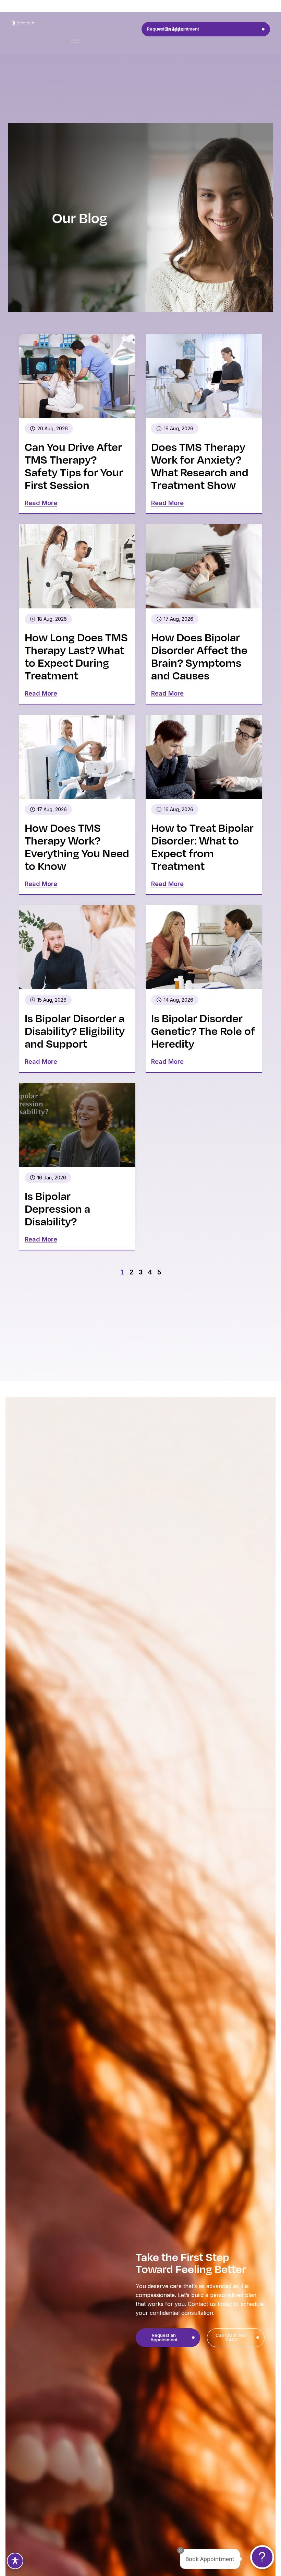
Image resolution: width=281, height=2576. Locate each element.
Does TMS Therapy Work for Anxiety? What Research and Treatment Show (200, 465)
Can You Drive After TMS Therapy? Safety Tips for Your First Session (74, 465)
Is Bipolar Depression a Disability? (57, 1208)
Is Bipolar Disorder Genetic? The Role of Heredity (203, 1030)
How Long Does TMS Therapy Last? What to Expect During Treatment (76, 656)
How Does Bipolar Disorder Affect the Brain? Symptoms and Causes (199, 656)
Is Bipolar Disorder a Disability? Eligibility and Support (75, 1030)
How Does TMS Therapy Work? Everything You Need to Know (77, 846)
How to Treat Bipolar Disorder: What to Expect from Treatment (202, 846)
